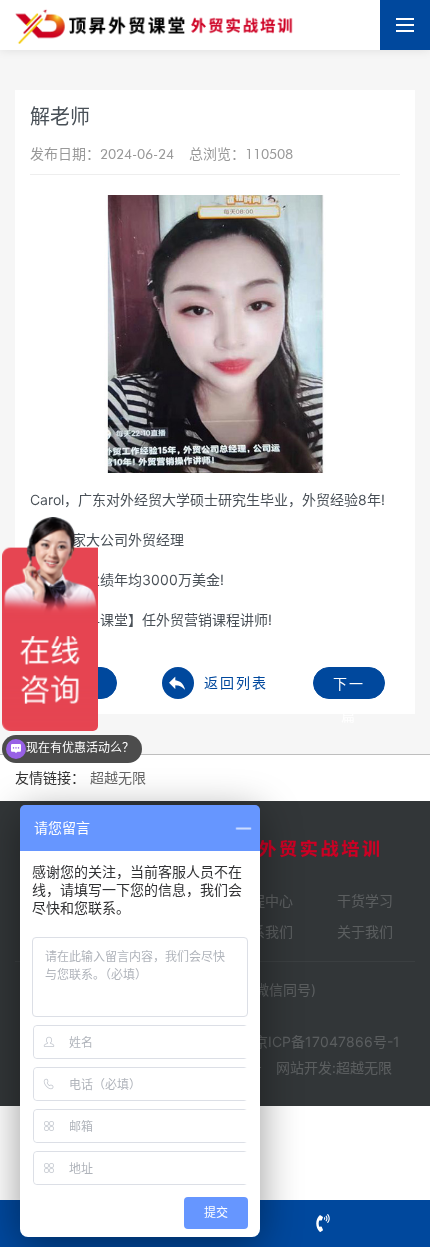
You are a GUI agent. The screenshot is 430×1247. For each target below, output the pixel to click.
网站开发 (304, 1067)
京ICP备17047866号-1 (327, 1041)
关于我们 (365, 931)
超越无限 (364, 1067)
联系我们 (265, 931)
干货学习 (365, 900)
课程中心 (265, 900)
